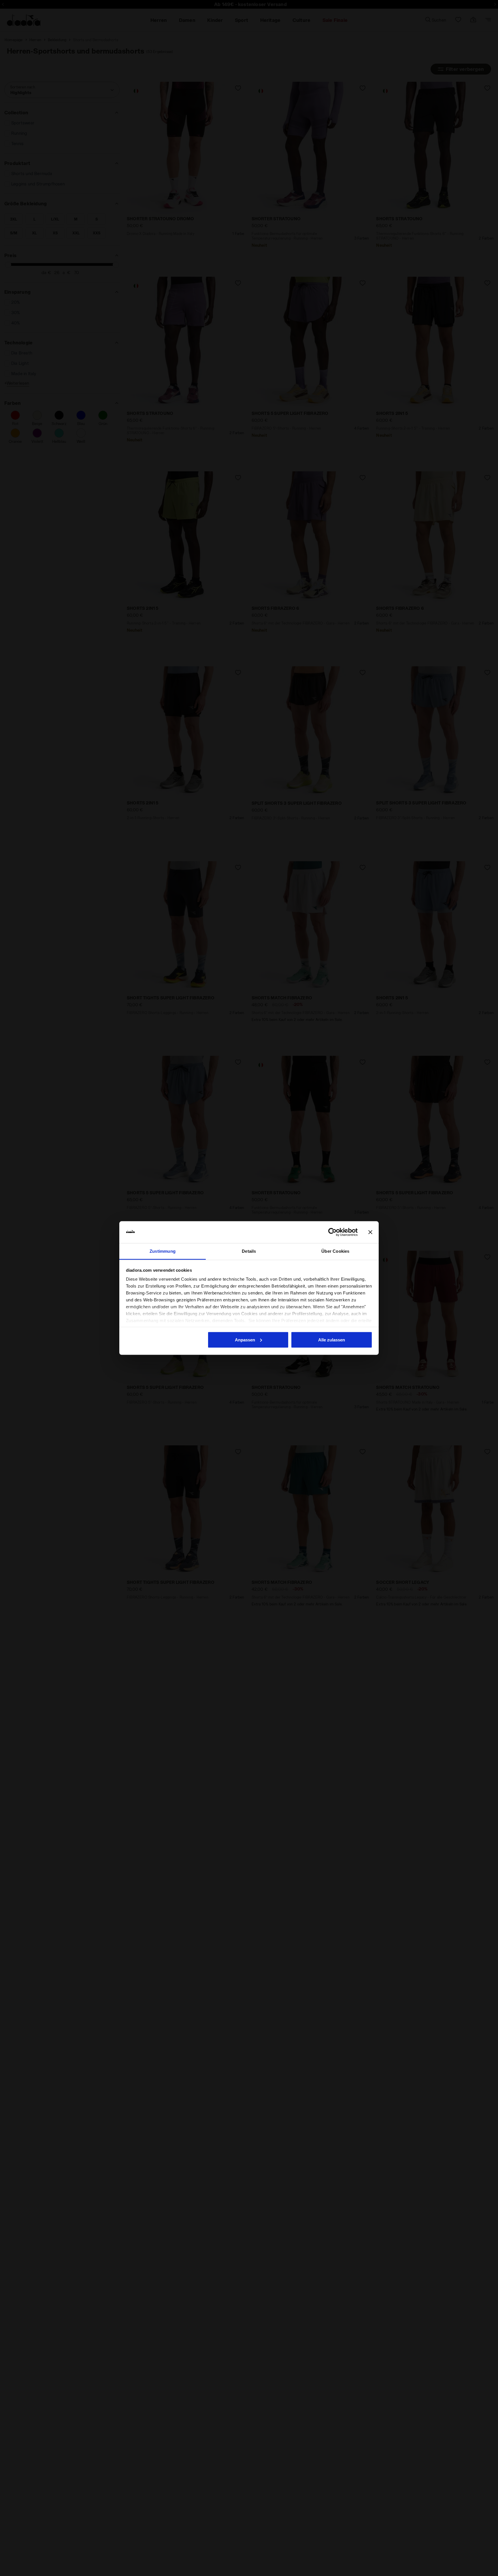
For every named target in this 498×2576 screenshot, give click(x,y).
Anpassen (245, 1340)
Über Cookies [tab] (335, 1251)
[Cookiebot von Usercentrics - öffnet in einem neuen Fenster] (332, 1232)
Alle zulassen (332, 1340)
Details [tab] (249, 1251)
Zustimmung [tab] (163, 1251)
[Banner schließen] (370, 1232)
